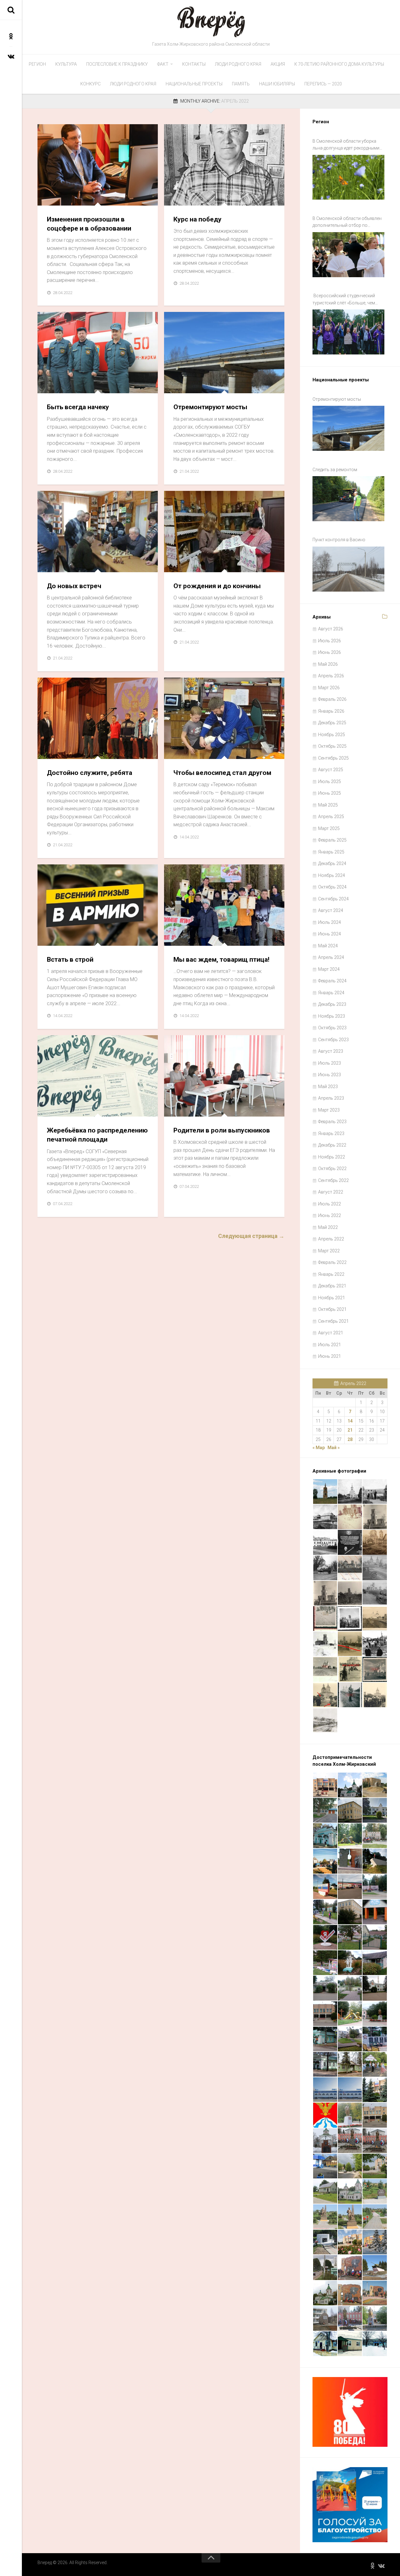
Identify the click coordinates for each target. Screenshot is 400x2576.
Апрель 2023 (331, 1098)
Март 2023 (329, 1110)
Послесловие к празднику (117, 64)
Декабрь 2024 (332, 863)
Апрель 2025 (331, 817)
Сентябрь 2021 (333, 1321)
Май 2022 (328, 1227)
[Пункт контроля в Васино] (348, 569)
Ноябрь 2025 (332, 735)
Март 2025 (329, 828)
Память (241, 84)
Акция (278, 64)
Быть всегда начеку (78, 407)
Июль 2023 (330, 1063)
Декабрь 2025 (332, 723)
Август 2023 (331, 1051)
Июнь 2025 (330, 793)
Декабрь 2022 (332, 1145)
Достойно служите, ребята (90, 773)
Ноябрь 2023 (332, 1016)
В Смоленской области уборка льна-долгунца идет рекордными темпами (346, 145)
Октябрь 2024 (332, 887)
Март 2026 (329, 688)
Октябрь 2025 (332, 746)
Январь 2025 (331, 852)
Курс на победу (197, 219)
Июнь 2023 (330, 1075)
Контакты (194, 64)
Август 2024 (331, 910)
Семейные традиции (193, 565)
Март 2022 (329, 1251)
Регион (37, 64)
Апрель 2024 (331, 957)
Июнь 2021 (330, 1356)
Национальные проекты (194, 84)
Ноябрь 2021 (332, 1298)
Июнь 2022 (330, 1215)
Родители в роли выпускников (222, 1130)
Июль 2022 (330, 1204)
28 (350, 1439)
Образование (184, 1110)
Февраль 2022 (332, 1262)
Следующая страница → (251, 1236)
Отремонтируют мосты (210, 407)
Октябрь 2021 (332, 1309)
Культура (66, 64)
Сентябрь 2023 (333, 1040)
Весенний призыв (63, 939)
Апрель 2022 (331, 1239)
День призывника (64, 752)
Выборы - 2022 (58, 1110)
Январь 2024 (331, 993)
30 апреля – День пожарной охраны (83, 387)
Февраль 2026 (332, 699)
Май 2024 (328, 946)
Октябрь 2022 (332, 1168)
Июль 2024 (330, 922)
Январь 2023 (331, 1133)
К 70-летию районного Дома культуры (339, 64)
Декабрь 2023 (332, 1004)
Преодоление (58, 565)
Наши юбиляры (277, 84)
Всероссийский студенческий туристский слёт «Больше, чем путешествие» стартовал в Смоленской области (344, 300)
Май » (334, 1448)
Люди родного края (238, 64)
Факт (163, 64)
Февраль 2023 (332, 1122)
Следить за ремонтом (335, 470)
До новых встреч (74, 586)
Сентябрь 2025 (333, 758)
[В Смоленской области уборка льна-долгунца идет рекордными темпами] (348, 177)
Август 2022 (331, 1192)
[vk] (11, 56)
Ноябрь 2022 (332, 1157)
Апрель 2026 (331, 676)
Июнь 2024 (330, 934)
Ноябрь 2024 (332, 875)
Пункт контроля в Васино (339, 540)
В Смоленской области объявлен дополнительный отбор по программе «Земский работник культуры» (347, 222)
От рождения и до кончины (217, 586)
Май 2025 (328, 805)
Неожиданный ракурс (195, 752)
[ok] (11, 36)
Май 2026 (328, 664)
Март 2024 (329, 969)
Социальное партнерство (199, 939)
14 (350, 1421)
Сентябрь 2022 (333, 1180)
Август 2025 (331, 770)
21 (350, 1430)
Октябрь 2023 (332, 1028)
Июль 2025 (330, 781)
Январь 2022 (331, 1274)
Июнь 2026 (330, 652)
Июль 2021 (330, 1345)
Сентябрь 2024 (333, 899)
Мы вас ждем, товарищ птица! (221, 960)
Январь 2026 (331, 711)
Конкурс (90, 84)
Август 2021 (331, 1333)
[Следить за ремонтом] (348, 499)
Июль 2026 (330, 641)
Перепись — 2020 (323, 84)
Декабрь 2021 (332, 1286)
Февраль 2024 (332, 981)
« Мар (319, 1448)
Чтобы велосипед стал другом (222, 773)
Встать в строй (70, 960)
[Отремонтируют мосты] (348, 428)
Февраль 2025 (332, 840)
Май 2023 (328, 1087)
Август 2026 (331, 629)
